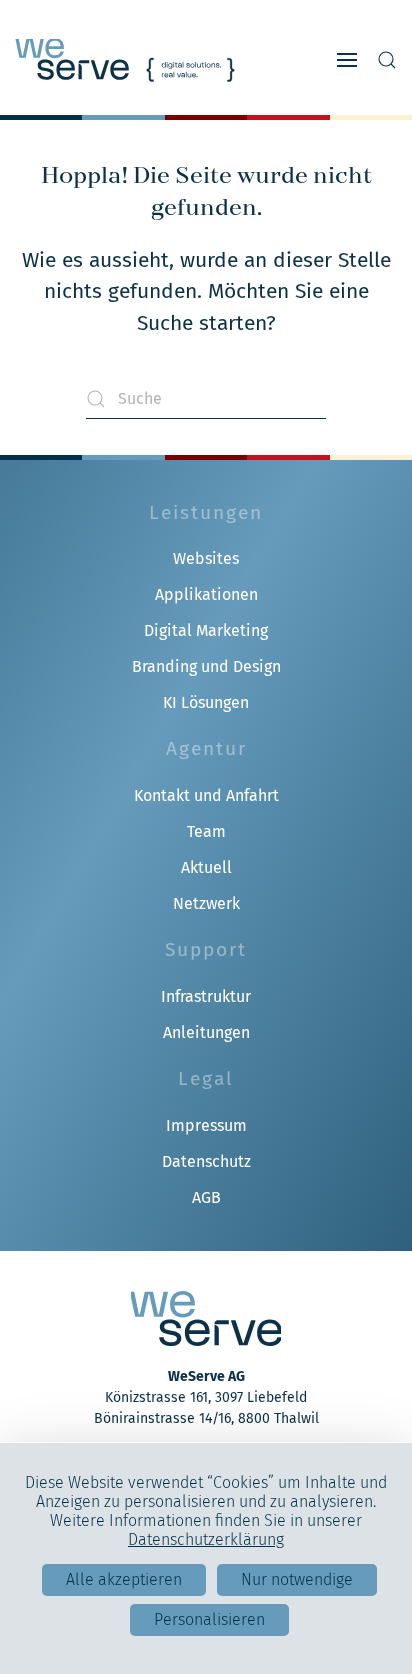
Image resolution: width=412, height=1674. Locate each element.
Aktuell (206, 867)
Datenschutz (206, 1161)
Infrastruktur (206, 996)
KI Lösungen (206, 702)
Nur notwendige (297, 1579)
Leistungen (206, 512)
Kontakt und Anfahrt (206, 795)
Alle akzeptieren (124, 1579)
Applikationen (206, 594)
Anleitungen (206, 1032)
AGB (206, 1197)
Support (206, 949)
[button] (347, 60)
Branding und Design (206, 666)
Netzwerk (206, 903)
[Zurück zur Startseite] (125, 60)
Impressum (206, 1125)
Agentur (206, 748)
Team (206, 831)
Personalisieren (209, 1619)
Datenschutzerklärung (206, 1539)
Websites (206, 558)
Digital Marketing (206, 630)
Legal (206, 1078)
